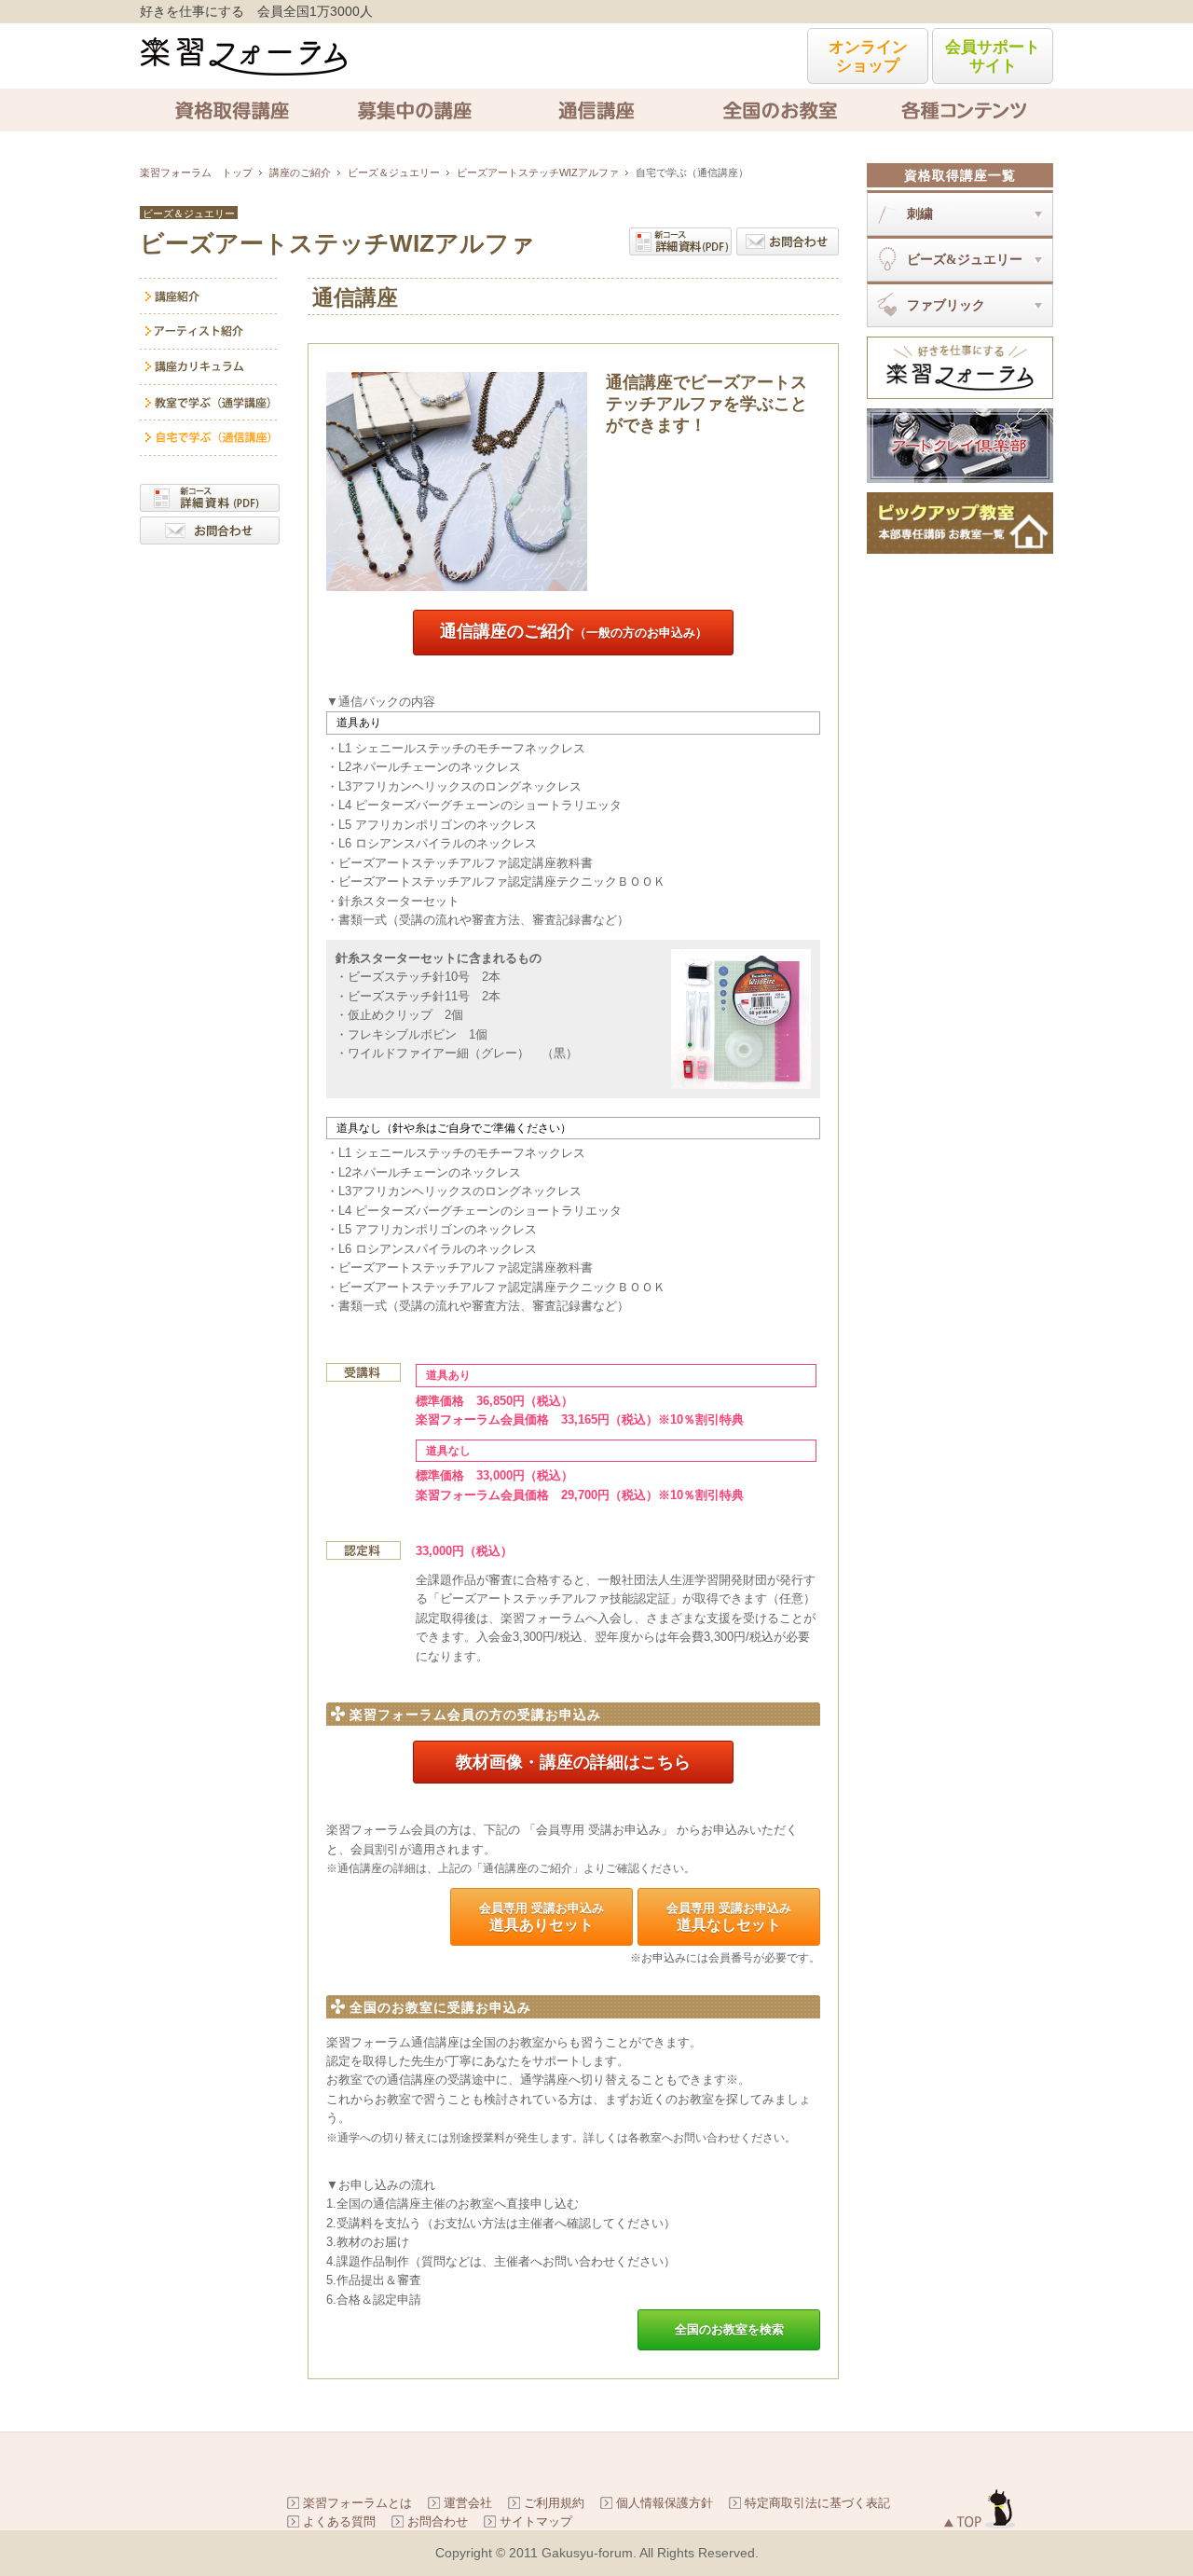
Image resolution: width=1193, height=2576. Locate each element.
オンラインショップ (868, 56)
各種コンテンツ (962, 110)
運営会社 (468, 2503)
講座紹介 (210, 296)
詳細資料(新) (680, 241)
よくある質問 (339, 2521)
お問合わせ (788, 241)
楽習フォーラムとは (357, 2503)
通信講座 (596, 110)
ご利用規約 (554, 2503)
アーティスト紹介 (210, 332)
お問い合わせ (210, 530)
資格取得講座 (231, 110)
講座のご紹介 (300, 172)
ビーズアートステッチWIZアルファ (538, 172)
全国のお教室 (779, 110)
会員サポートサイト (993, 56)
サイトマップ (536, 2521)
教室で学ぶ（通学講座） (210, 403)
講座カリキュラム (210, 367)
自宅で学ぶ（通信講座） (210, 438)
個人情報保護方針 (665, 2503)
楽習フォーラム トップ (196, 172)
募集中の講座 (414, 110)
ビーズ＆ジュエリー (394, 172)
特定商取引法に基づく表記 (817, 2503)
